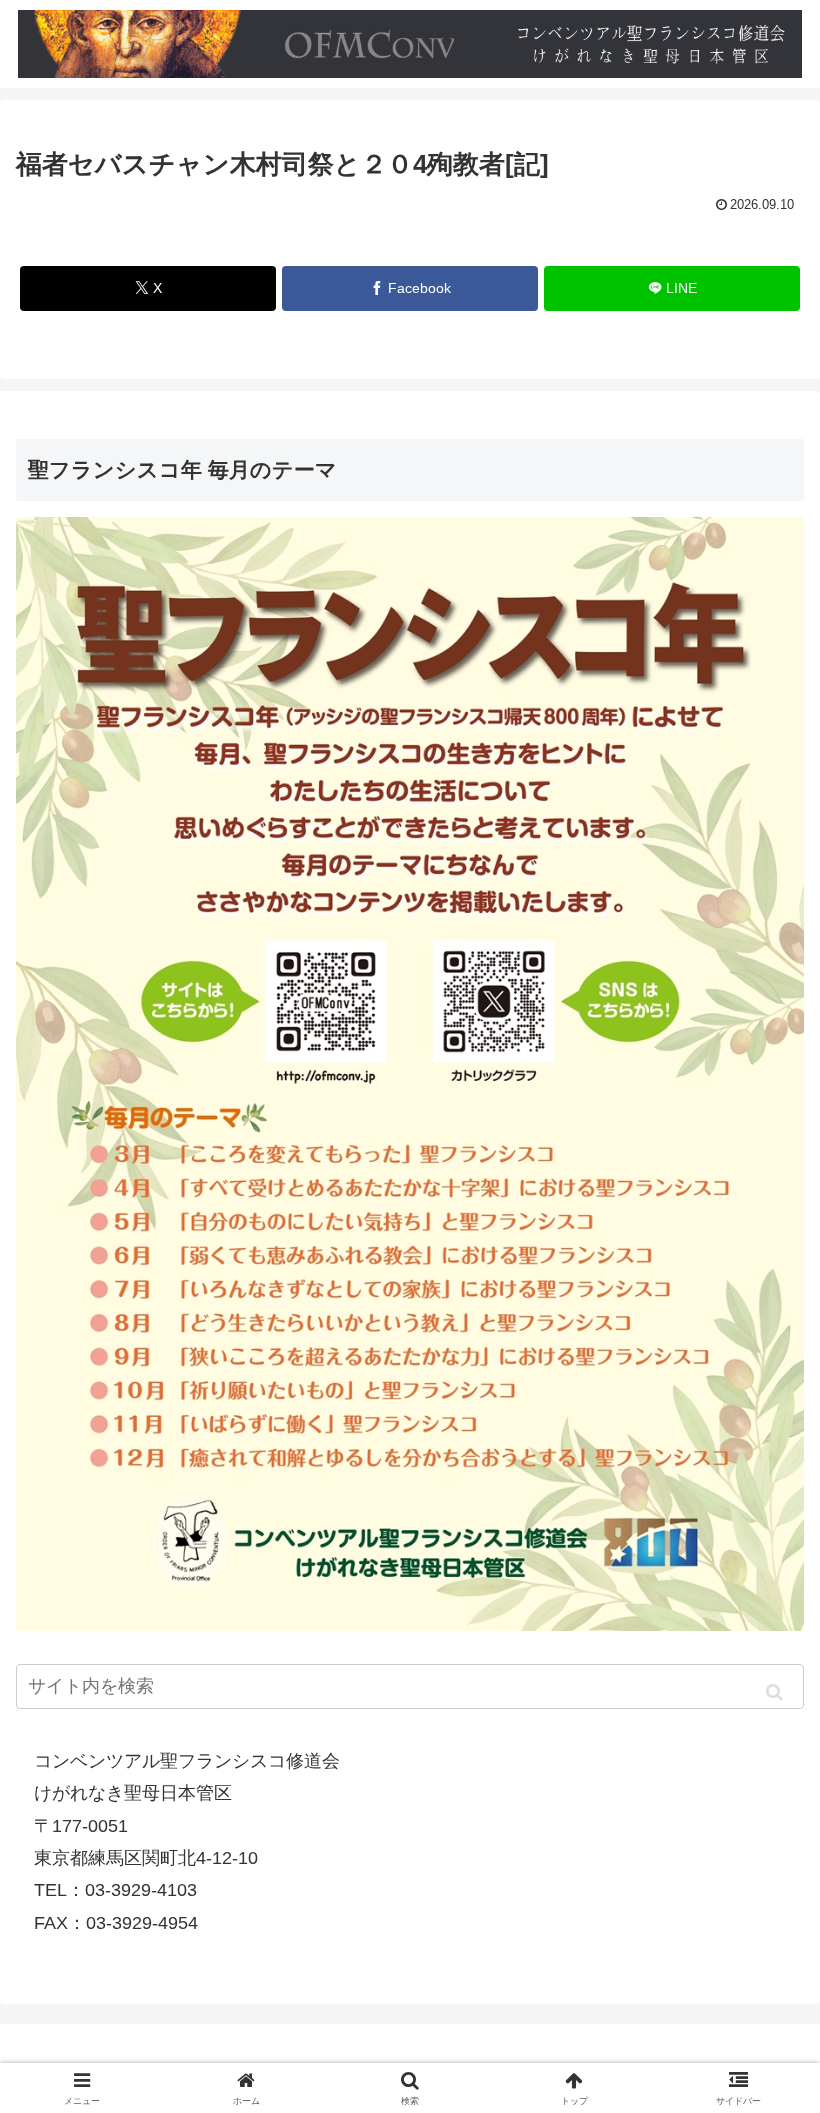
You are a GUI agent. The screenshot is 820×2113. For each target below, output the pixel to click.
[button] (774, 1692)
